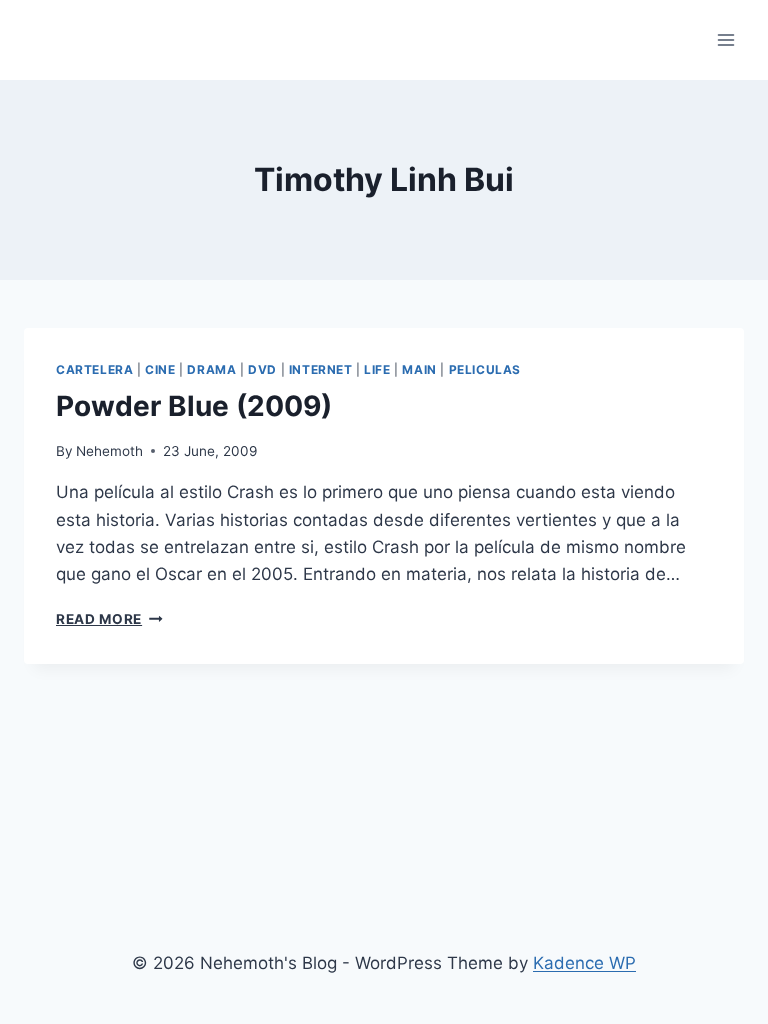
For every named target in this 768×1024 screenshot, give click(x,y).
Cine (160, 369)
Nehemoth (109, 451)
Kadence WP (584, 963)
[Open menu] (725, 39)
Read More (109, 619)
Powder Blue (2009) (194, 406)
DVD (262, 369)
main (419, 369)
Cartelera (94, 369)
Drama (211, 369)
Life (377, 369)
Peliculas (485, 369)
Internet (321, 369)
